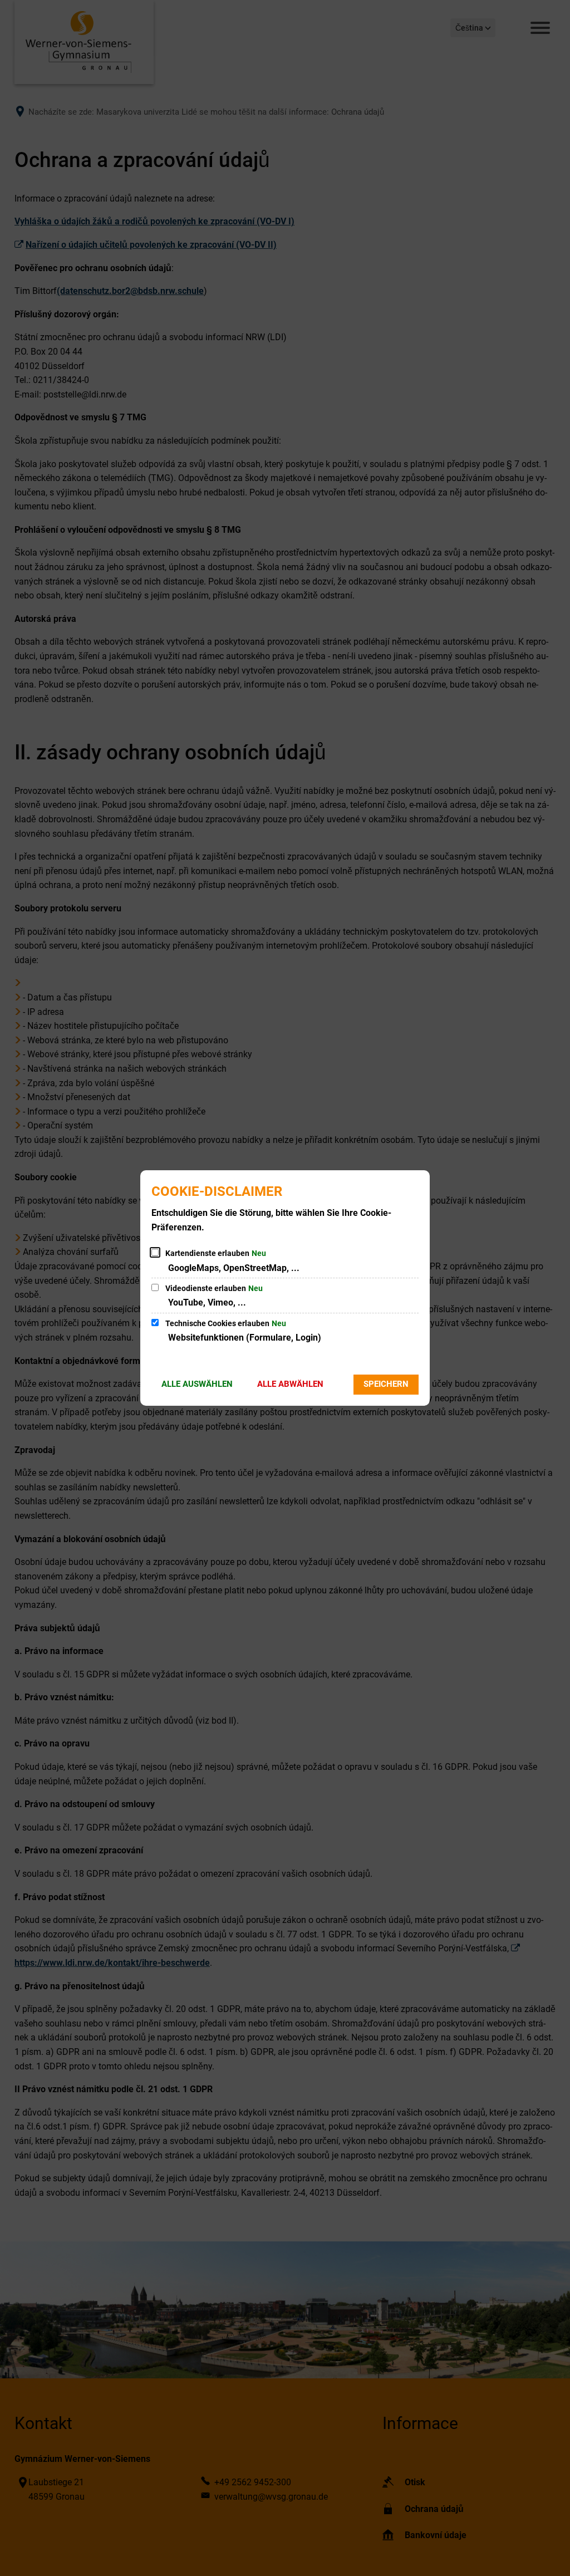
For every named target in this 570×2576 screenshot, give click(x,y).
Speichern (386, 1384)
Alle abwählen (290, 1384)
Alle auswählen (197, 1384)
